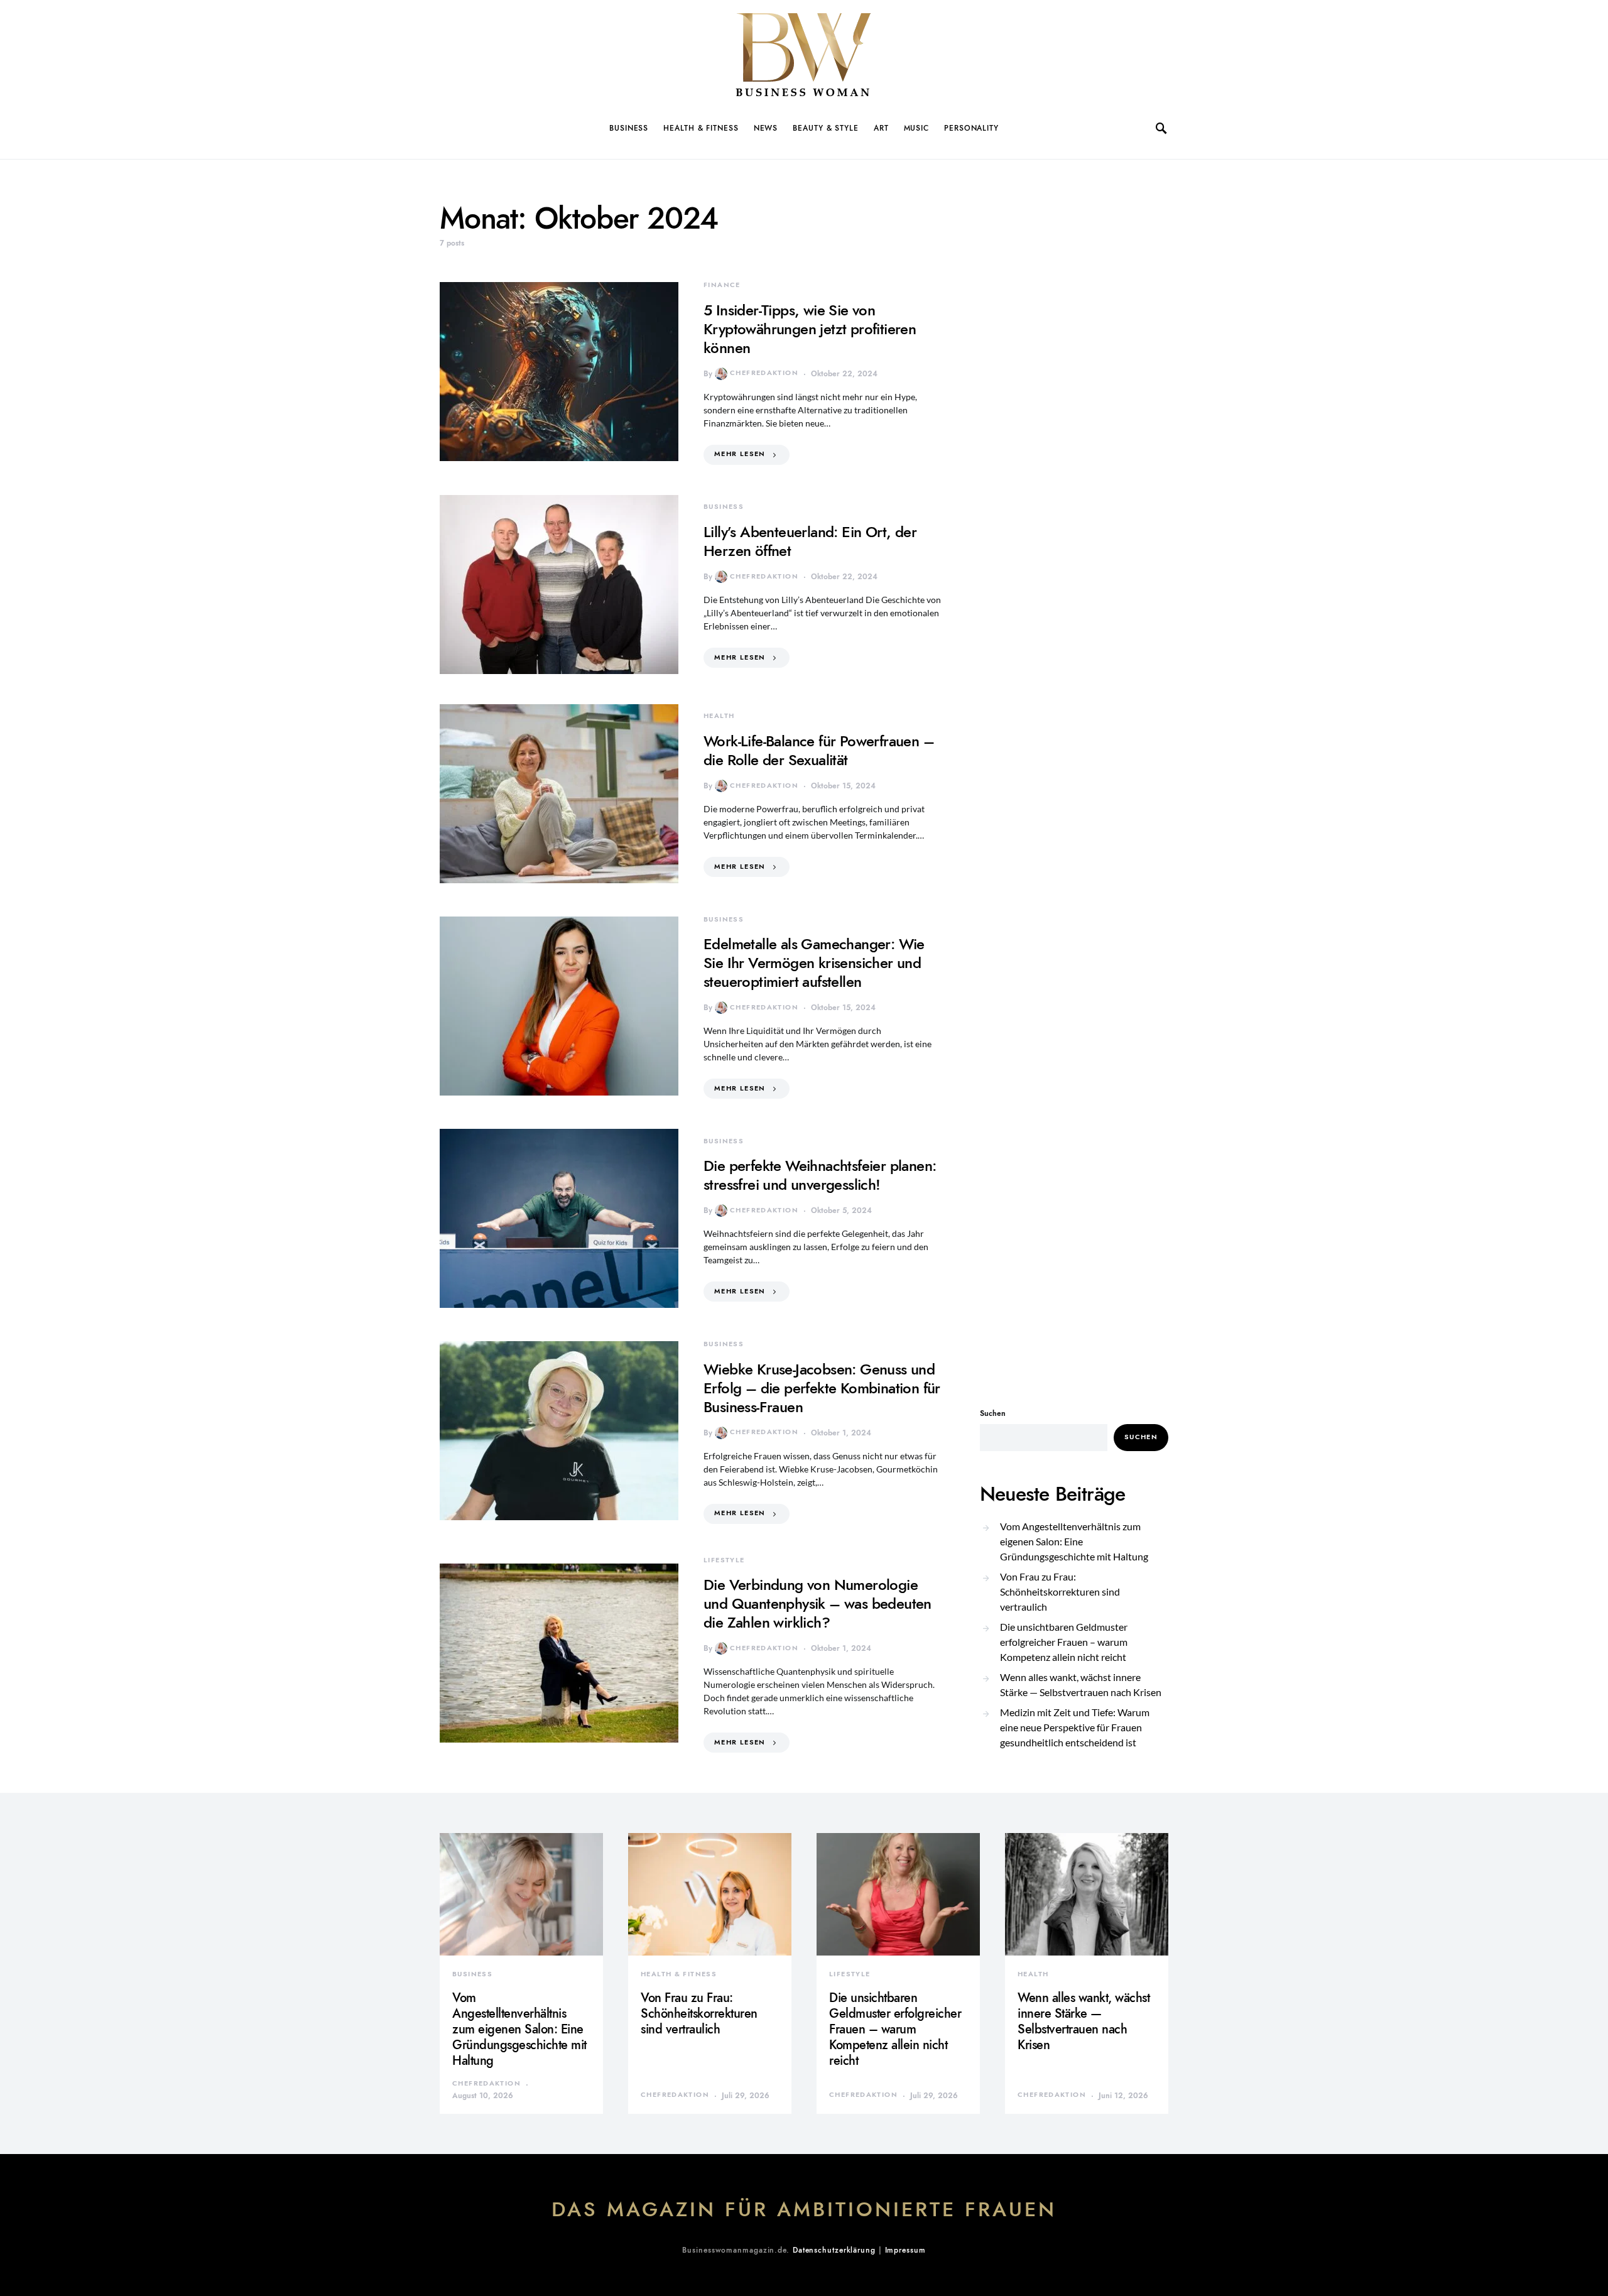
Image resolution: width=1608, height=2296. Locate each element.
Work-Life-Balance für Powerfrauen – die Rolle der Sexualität (819, 750)
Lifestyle (724, 1560)
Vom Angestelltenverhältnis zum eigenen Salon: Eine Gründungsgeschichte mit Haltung (1074, 1541)
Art (881, 128)
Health (719, 716)
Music (917, 128)
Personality (971, 128)
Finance (722, 285)
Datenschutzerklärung (834, 2250)
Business (629, 128)
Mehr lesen (740, 454)
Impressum (905, 2250)
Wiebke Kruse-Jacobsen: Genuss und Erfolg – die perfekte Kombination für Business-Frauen (822, 1388)
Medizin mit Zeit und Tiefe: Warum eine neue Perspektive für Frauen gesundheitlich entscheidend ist (1075, 1727)
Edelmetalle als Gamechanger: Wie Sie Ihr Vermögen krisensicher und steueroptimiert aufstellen (814, 963)
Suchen (993, 1413)
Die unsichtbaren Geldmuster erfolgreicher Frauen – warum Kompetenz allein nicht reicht (1064, 1642)
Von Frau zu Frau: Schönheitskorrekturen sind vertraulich (1060, 1591)
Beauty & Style (826, 128)
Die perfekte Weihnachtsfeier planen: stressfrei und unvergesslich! (820, 1175)
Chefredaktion (764, 373)
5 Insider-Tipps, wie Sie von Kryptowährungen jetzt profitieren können (810, 329)
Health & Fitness (701, 128)
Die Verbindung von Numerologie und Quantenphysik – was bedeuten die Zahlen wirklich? (818, 1603)
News (766, 128)
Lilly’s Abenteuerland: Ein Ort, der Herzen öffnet (810, 541)
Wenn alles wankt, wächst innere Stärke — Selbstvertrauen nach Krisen (1081, 1684)
